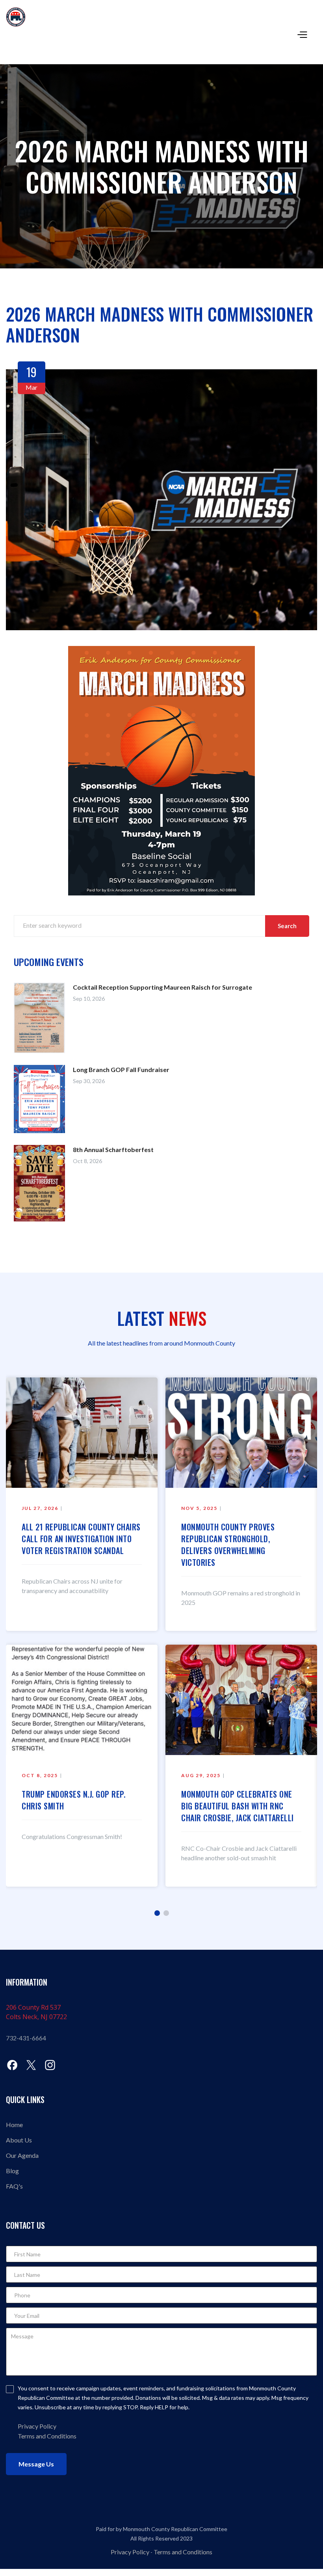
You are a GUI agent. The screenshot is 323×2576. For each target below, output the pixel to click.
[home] (164, 17)
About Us (19, 2140)
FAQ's (14, 2186)
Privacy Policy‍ (37, 2426)
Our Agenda (22, 2155)
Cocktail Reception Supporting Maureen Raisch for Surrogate (162, 987)
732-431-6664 (26, 2038)
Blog (12, 2171)
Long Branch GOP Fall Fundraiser (121, 1069)
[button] (301, 34)
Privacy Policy (130, 2552)
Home (14, 2125)
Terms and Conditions (47, 2436)
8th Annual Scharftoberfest (113, 1149)
